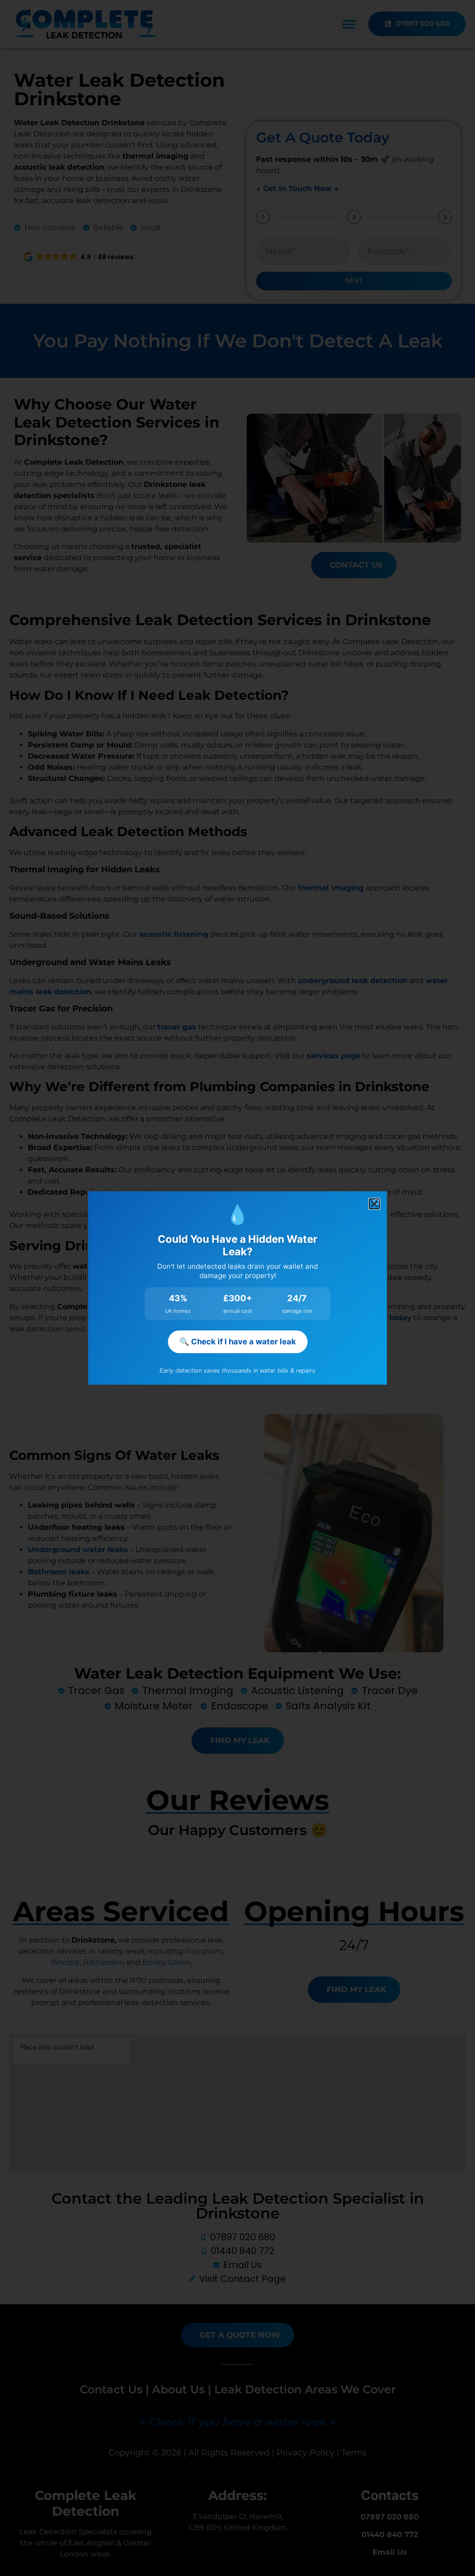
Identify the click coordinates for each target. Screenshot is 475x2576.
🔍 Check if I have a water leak (238, 1342)
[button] (374, 1204)
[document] (237, 1288)
